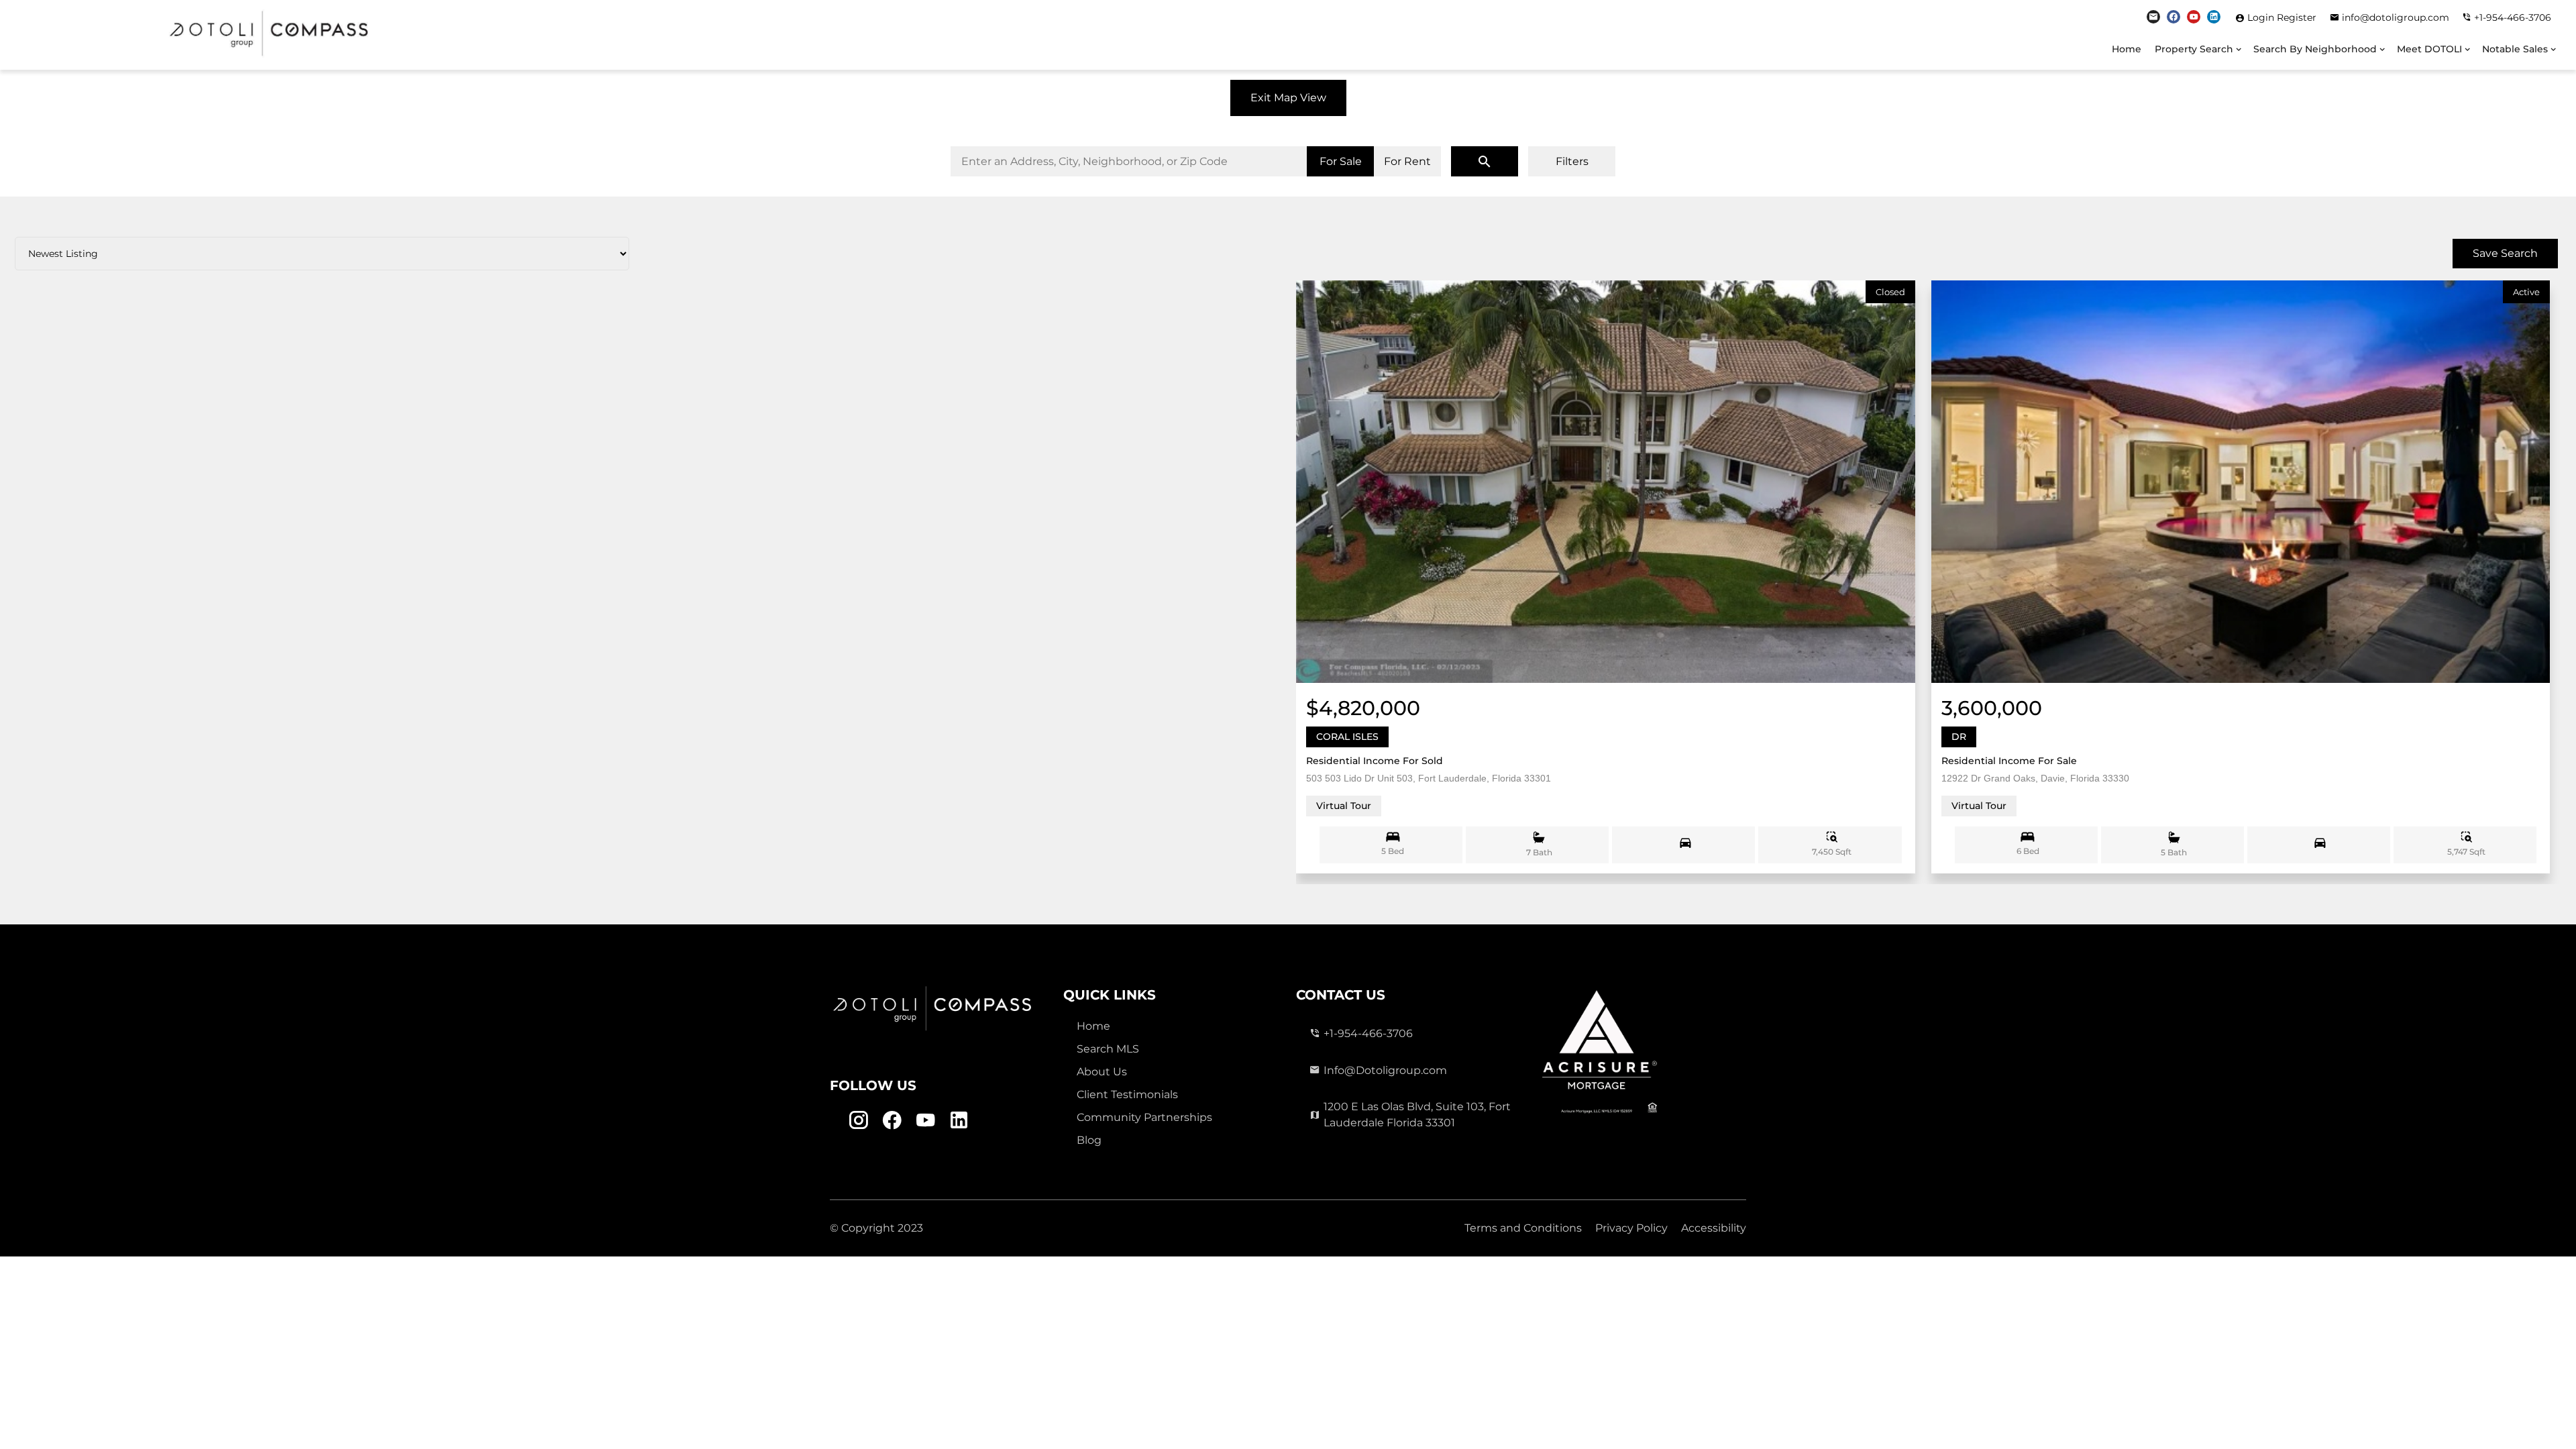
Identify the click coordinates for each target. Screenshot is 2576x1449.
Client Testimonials (1127, 1094)
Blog (1089, 1140)
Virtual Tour (1344, 806)
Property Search (2194, 49)
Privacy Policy (1631, 1228)
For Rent (1407, 161)
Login (2262, 17)
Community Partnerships (1144, 1117)
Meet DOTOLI (2429, 49)
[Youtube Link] (2194, 17)
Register (2297, 17)
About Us (1102, 1072)
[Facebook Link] (2173, 17)
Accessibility (1714, 1228)
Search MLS (1108, 1049)
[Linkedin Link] (2214, 17)
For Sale (1341, 161)
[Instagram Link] (2153, 17)
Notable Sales (2515, 49)
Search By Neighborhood (2315, 49)
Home (2127, 49)
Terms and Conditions (1523, 1228)
